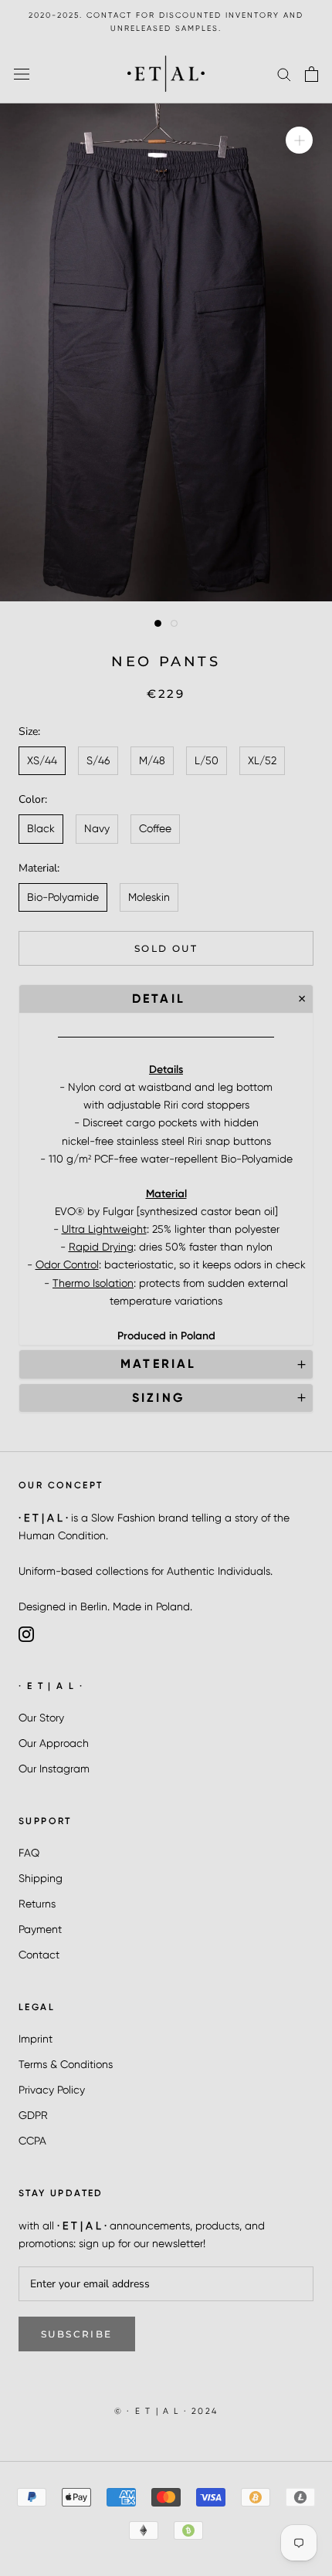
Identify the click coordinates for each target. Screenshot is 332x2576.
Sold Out (166, 948)
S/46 (98, 760)
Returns (37, 1904)
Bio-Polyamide (63, 897)
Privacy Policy (52, 2090)
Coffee (155, 828)
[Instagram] (26, 1633)
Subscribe (77, 2334)
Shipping (41, 1878)
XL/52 (262, 760)
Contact (39, 1955)
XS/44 (42, 760)
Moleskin (149, 897)
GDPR (33, 2115)
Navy (97, 828)
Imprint (36, 2039)
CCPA (32, 2141)
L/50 (207, 760)
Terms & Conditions (66, 2064)
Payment (40, 1929)
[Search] (284, 74)
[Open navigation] (22, 74)
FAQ (29, 1853)
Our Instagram (54, 1769)
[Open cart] (312, 74)
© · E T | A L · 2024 (166, 2411)
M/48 (152, 760)
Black (41, 828)
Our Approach (54, 1743)
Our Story (41, 1718)
